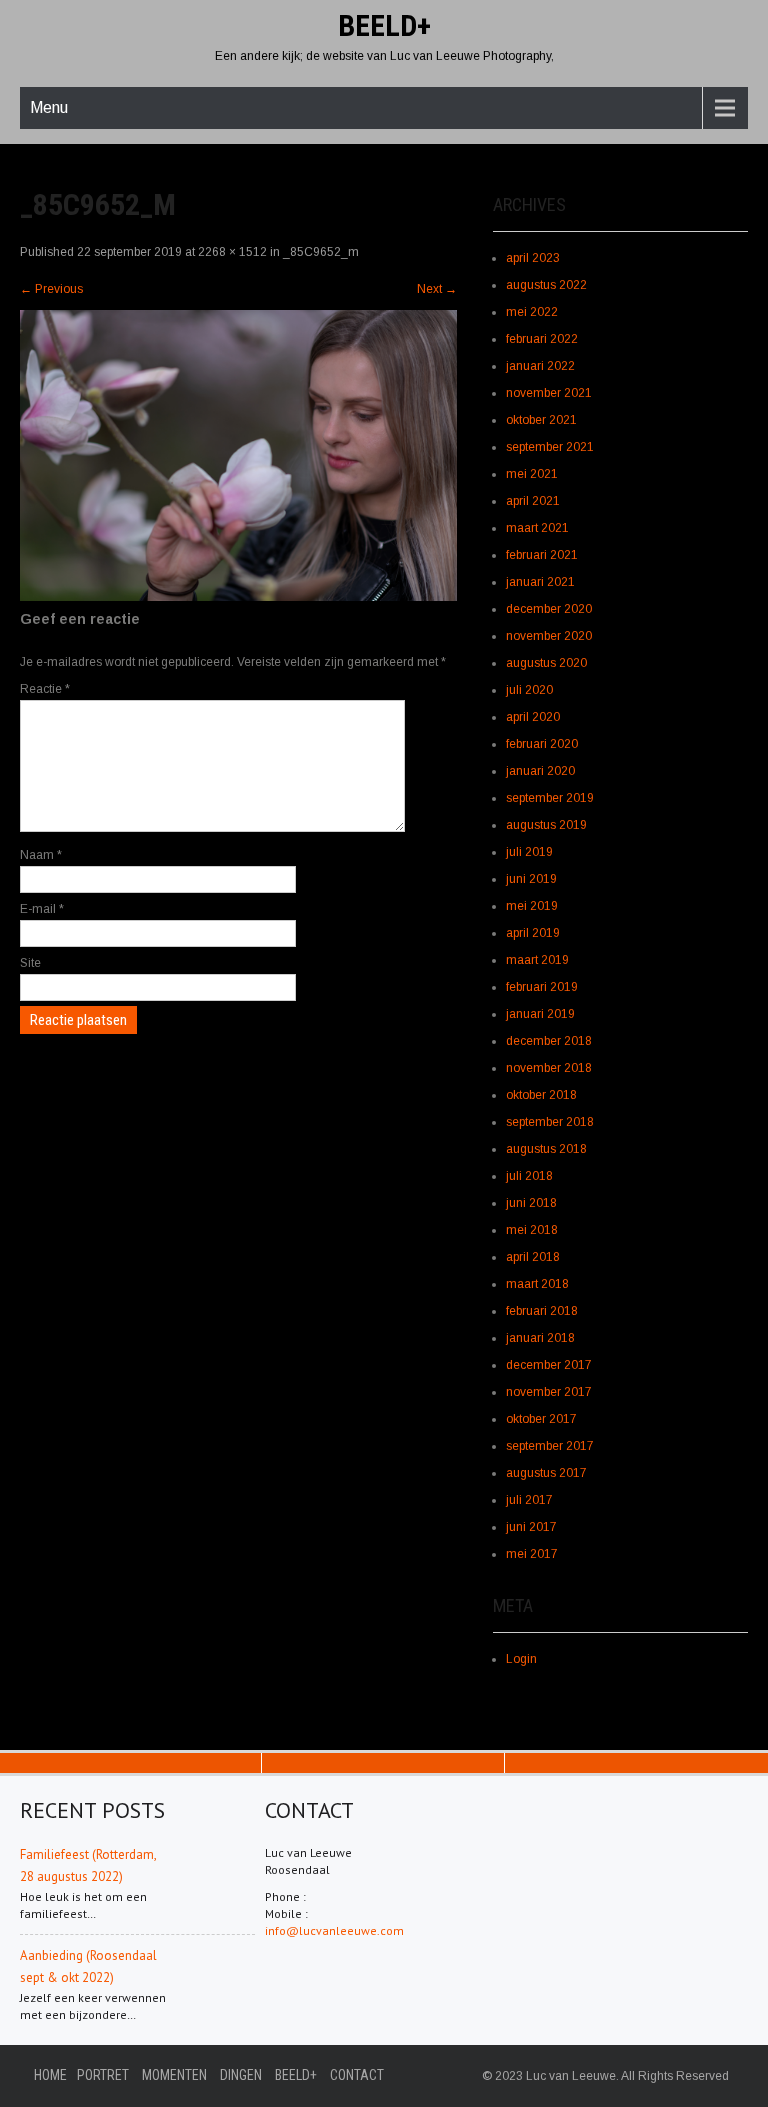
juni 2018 (531, 1203)
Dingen (241, 2075)
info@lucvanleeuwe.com (334, 1930)
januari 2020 (540, 771)
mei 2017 (532, 1554)
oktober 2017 (541, 1419)
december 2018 (549, 1041)
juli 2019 (529, 852)
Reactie (45, 689)
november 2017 (549, 1392)
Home (50, 2075)
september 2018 (550, 1122)
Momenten (174, 2075)
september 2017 (550, 1446)
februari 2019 (542, 987)
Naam (41, 855)
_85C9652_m (321, 252)
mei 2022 (532, 312)
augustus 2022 (546, 285)
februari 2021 (542, 555)
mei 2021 (532, 474)
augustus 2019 (546, 825)
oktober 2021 (541, 420)
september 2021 (550, 447)
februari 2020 (542, 744)
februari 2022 (542, 339)
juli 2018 (529, 1176)
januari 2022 (540, 366)
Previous (51, 289)
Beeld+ (296, 2075)
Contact (357, 2075)
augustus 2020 (546, 663)
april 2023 (533, 258)
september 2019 (550, 798)
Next (437, 289)
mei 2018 (532, 1230)
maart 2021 (537, 528)
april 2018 (533, 1257)
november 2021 (549, 393)
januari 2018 (540, 1338)
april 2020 (533, 717)
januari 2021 (540, 582)
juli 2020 (529, 690)
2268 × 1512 (232, 252)
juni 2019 (531, 879)
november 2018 (549, 1068)
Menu (49, 107)
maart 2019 (537, 960)
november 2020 (549, 636)
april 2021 (533, 501)
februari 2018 (542, 1311)
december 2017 (549, 1365)
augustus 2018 (546, 1149)
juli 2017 (529, 1500)
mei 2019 (532, 906)
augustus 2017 (546, 1473)
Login (521, 1659)
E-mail (42, 909)
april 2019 (533, 933)
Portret (103, 2075)
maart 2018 (537, 1284)
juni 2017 (531, 1527)
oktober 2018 (541, 1095)
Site (30, 963)
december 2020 (549, 609)
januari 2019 (540, 1014)
